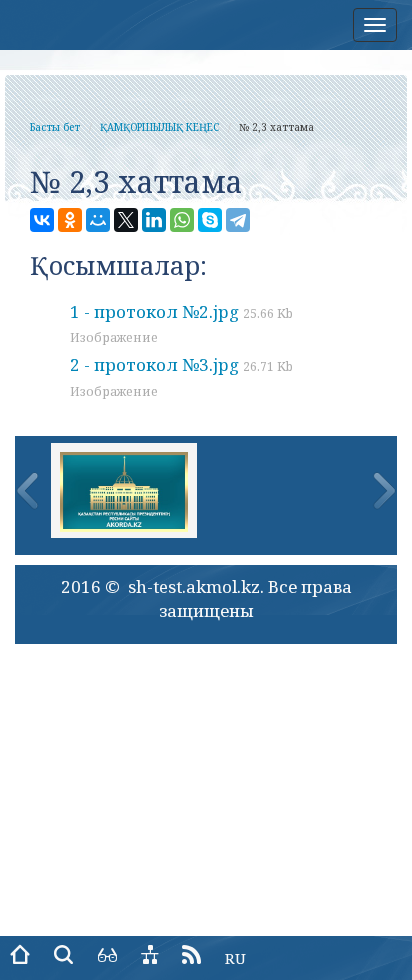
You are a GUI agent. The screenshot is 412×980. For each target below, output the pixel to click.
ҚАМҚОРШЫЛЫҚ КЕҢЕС (159, 127)
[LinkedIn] (154, 220)
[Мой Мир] (98, 220)
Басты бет (55, 127)
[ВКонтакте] (42, 220)
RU (235, 958)
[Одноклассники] (70, 220)
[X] (126, 220)
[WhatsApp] (182, 220)
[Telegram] (238, 220)
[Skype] (210, 220)
